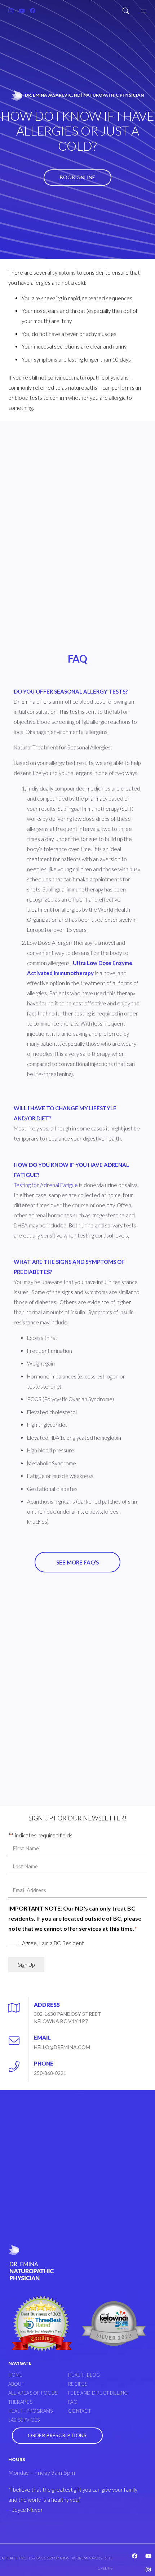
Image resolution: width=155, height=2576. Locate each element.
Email (42, 2037)
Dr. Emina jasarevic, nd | (84, 95)
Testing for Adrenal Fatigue (46, 1185)
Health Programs (31, 2411)
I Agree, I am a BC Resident (52, 1943)
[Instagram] (11, 11)
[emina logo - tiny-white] (17, 95)
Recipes (78, 2384)
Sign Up (26, 1965)
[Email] (18, 2038)
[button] (126, 11)
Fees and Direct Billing (98, 2393)
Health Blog (84, 2375)
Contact (79, 2411)
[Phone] (18, 2064)
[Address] (18, 2005)
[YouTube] (22, 11)
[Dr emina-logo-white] (31, 2263)
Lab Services (24, 2420)
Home (15, 2375)
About (16, 2384)
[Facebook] (32, 11)
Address (47, 2005)
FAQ (73, 2402)
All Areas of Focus (33, 2393)
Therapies (20, 2402)
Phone (44, 2063)
